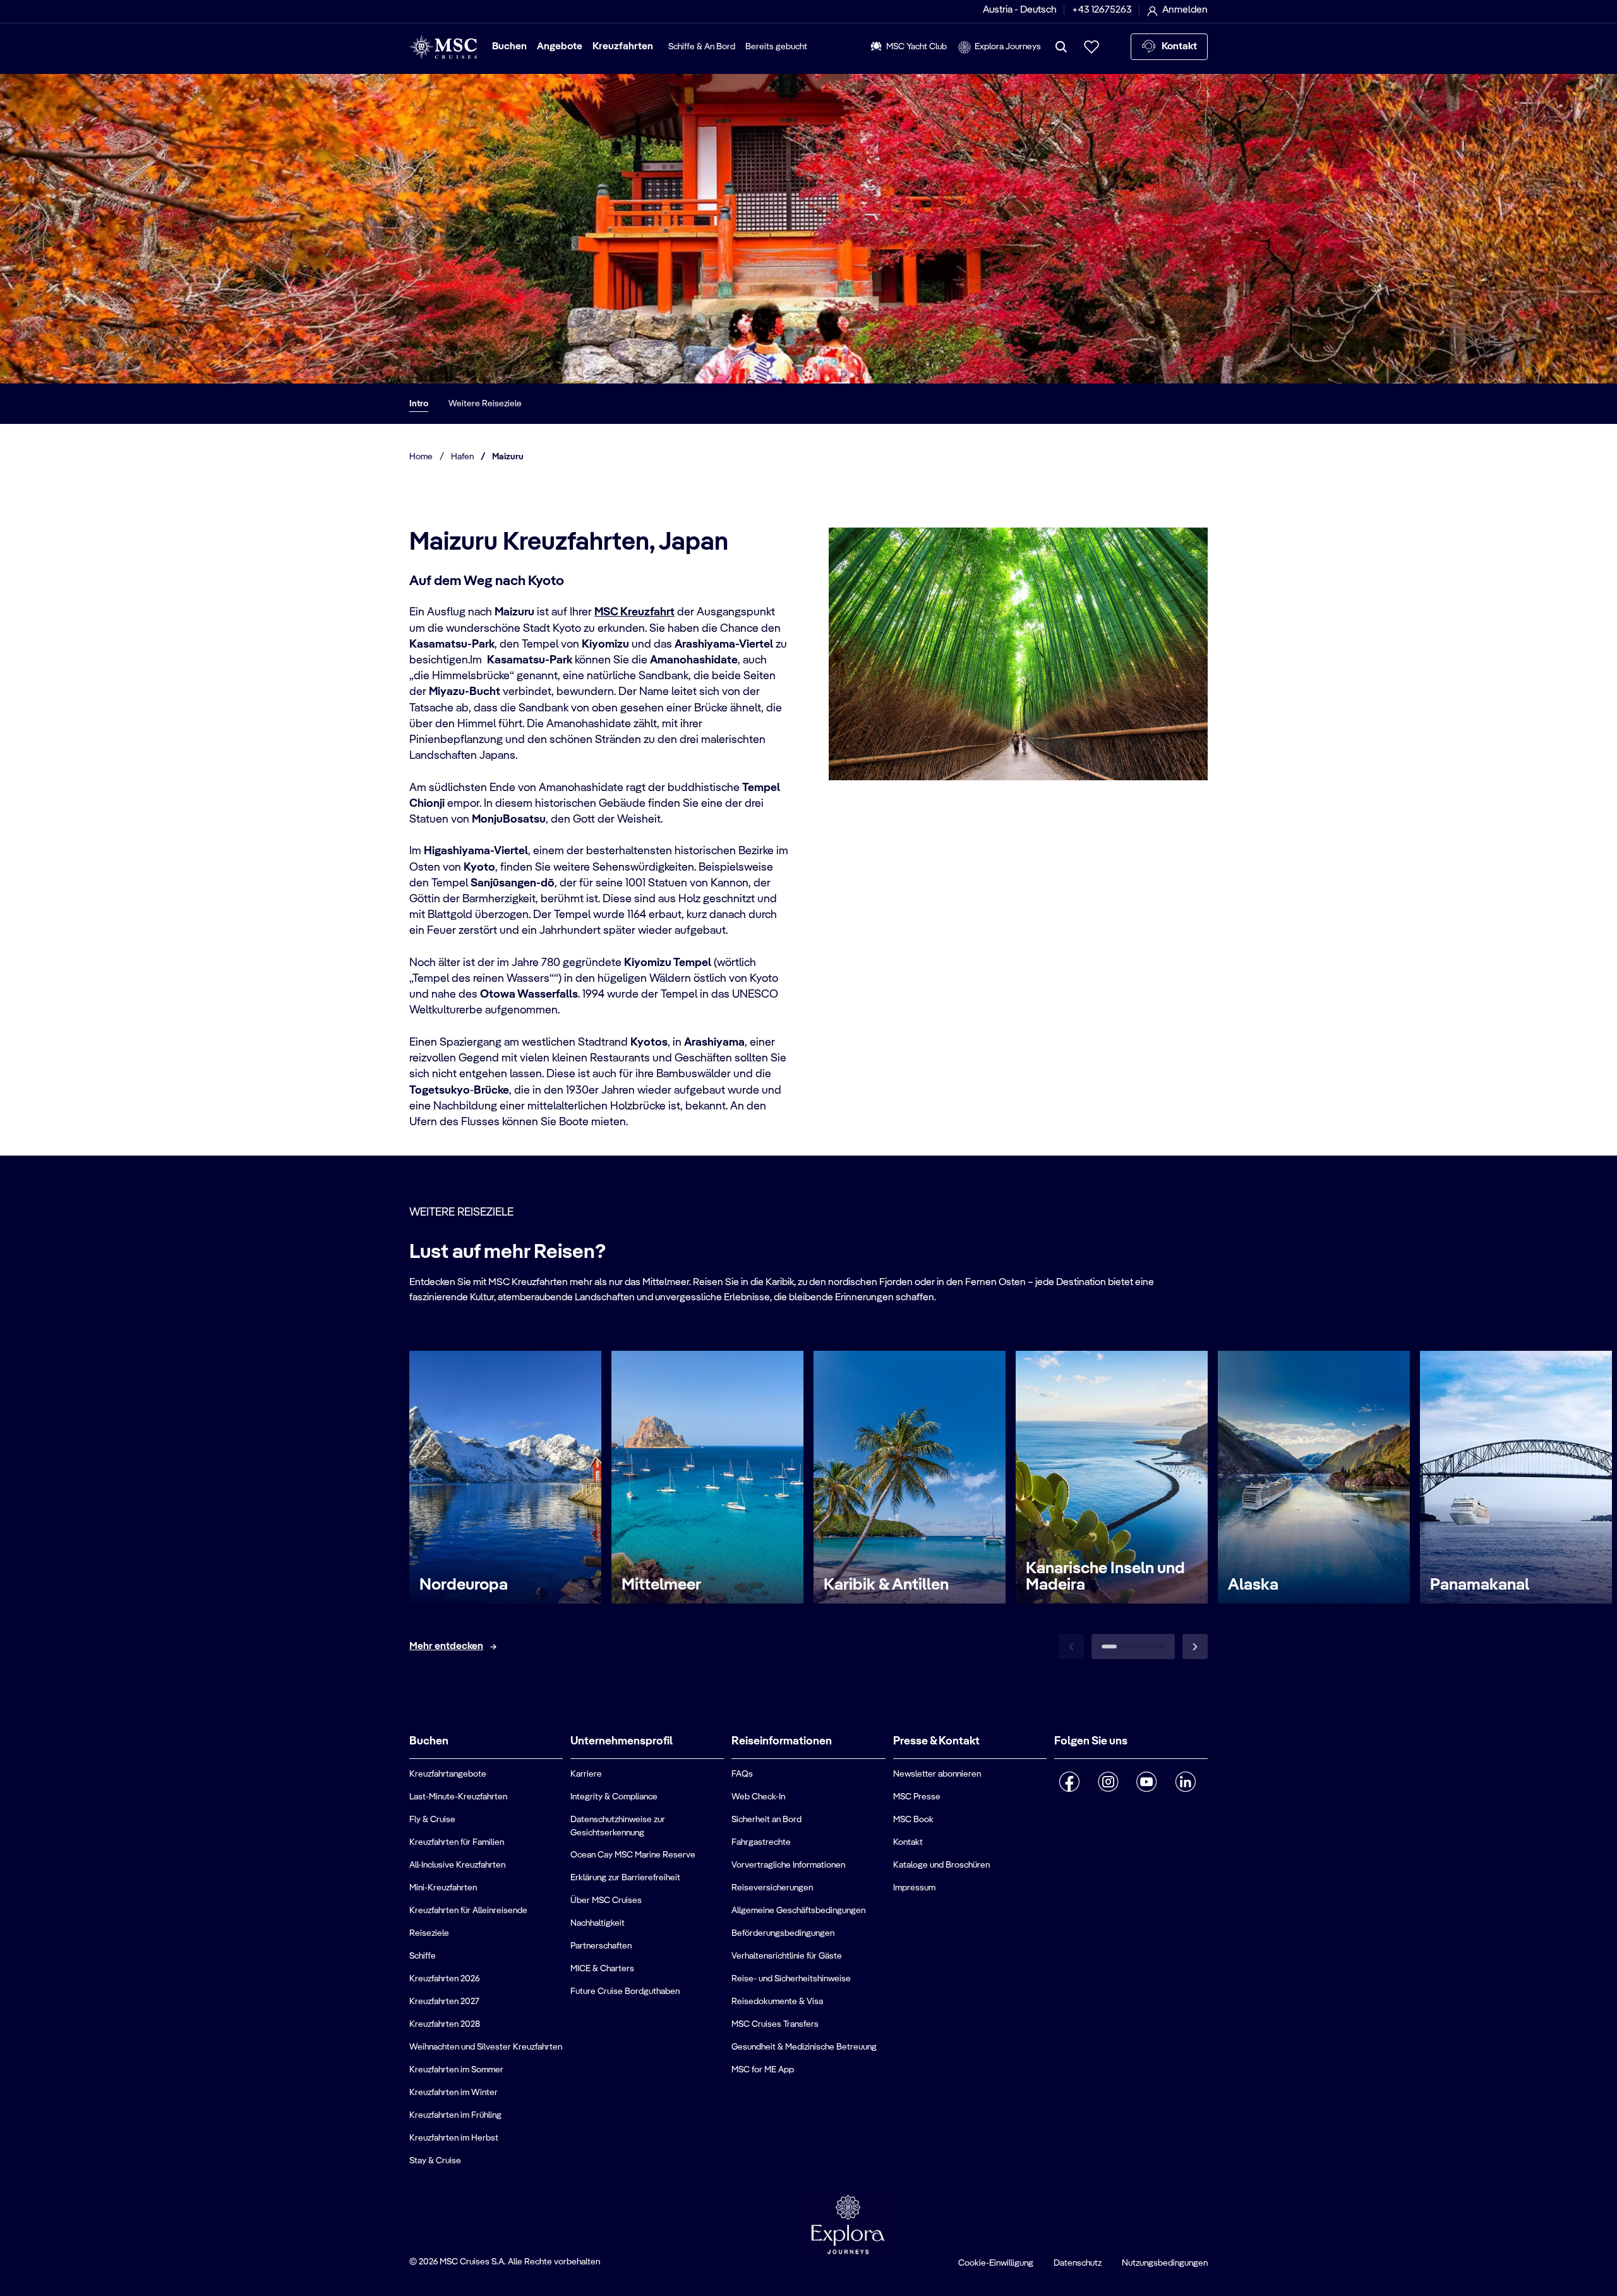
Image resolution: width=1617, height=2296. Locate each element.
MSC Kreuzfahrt (634, 612)
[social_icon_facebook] (1070, 1782)
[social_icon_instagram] (1108, 1782)
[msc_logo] (443, 47)
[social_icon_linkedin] (1185, 1782)
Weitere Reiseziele (485, 404)
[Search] (1061, 47)
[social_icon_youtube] (1147, 1782)
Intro (419, 404)
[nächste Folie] (1195, 1646)
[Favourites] (1091, 47)
